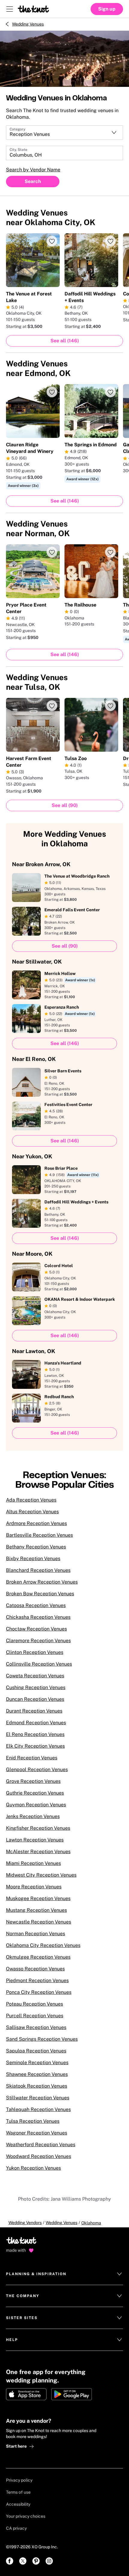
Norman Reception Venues (36, 1934)
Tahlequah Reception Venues (38, 2109)
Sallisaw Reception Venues (36, 2027)
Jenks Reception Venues (33, 1816)
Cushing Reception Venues (36, 1687)
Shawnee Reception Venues (37, 2074)
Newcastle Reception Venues (39, 1922)
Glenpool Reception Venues (37, 1769)
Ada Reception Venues (31, 1500)
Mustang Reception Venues (36, 1910)
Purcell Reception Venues (35, 2016)
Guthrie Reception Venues (35, 1793)
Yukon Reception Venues (33, 2168)
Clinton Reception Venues (35, 1652)
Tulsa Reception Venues (33, 2121)
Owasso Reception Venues (35, 1969)
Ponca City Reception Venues (39, 1992)
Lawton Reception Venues (35, 1840)
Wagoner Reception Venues (37, 2133)
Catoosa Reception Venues (36, 1605)
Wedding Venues (28, 24)
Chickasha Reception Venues (38, 1617)
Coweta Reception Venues (35, 1676)
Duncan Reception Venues (35, 1699)
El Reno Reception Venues (35, 1734)
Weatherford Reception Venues (41, 2145)
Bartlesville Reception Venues (39, 1535)
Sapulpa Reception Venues (36, 2051)
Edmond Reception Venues (36, 1723)
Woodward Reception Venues (39, 2156)
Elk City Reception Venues (35, 1746)
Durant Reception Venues (34, 1711)
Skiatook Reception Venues (37, 2086)
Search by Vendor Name (33, 170)
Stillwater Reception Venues (38, 2098)
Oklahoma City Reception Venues (43, 1945)
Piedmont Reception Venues (37, 1980)
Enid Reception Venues (32, 1758)
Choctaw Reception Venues (36, 1629)
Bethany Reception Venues (36, 1547)
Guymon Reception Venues (36, 1805)
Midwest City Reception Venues (41, 1875)
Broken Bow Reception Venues (40, 1594)
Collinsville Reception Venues (39, 1664)
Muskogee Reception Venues (38, 1898)
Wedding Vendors (25, 2223)
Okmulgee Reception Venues (38, 1957)
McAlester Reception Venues (38, 1852)
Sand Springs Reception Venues (42, 2039)
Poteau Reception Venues (34, 2004)
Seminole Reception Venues (37, 2063)
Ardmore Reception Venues (36, 1523)
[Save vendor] (52, 241)
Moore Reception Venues (34, 1887)
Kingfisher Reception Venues (38, 1828)
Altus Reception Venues (32, 1512)
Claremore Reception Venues (38, 1641)
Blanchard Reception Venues (38, 1570)
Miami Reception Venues (33, 1863)
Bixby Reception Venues (33, 1558)
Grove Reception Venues (33, 1781)
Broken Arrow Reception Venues (42, 1582)
